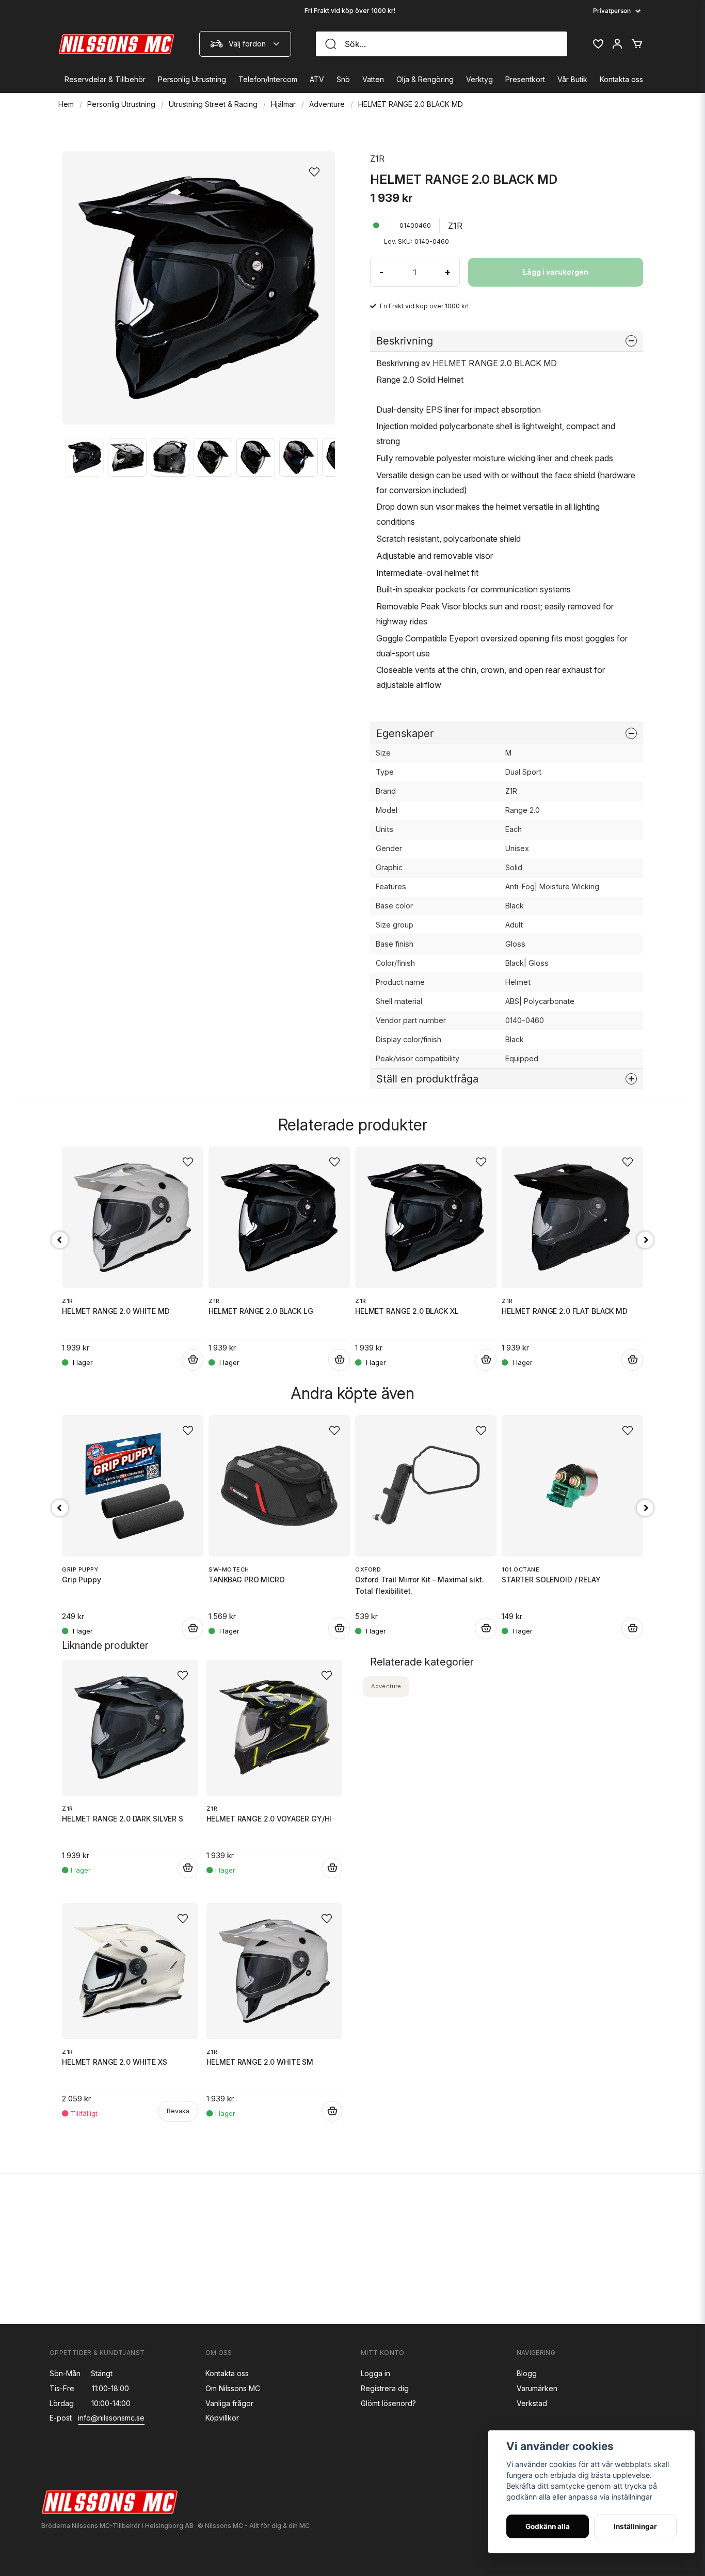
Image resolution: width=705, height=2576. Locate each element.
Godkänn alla (548, 2526)
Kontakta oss (621, 79)
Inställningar (635, 2526)
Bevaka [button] (178, 2111)
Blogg (527, 2373)
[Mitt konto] (617, 44)
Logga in (375, 2373)
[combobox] (245, 44)
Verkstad (532, 2403)
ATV (317, 79)
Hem (66, 104)
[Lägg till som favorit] (598, 44)
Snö (343, 79)
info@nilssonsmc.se (111, 2418)
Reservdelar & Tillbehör (105, 79)
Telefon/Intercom (268, 79)
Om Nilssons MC (233, 2388)
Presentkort (525, 79)
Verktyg (479, 79)
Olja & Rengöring (425, 79)
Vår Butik (572, 79)
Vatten (373, 79)
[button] (317, 169)
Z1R (377, 159)
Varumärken (537, 2388)
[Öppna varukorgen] (637, 44)
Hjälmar (283, 104)
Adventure (327, 104)
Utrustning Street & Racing (213, 104)
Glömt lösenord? (388, 2403)
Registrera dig (385, 2388)
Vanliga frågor (229, 2403)
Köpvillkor (222, 2418)
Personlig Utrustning (192, 79)
